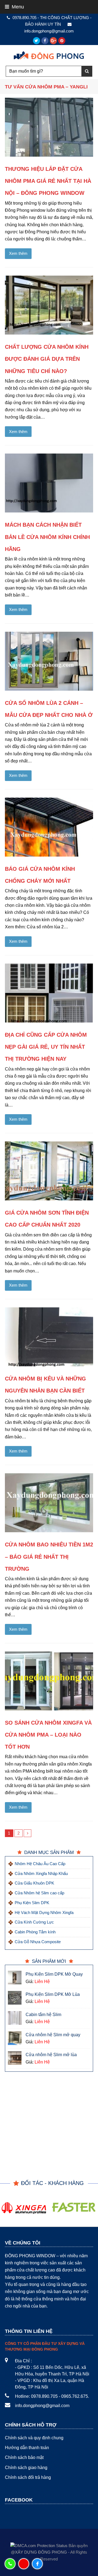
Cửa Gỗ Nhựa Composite (38, 1942)
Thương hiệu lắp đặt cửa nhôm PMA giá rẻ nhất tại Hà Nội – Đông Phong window (48, 181)
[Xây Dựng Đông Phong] (49, 54)
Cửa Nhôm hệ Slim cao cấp (39, 1893)
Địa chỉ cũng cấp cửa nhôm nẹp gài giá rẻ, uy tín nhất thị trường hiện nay (46, 1047)
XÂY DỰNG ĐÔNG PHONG (41, 2552)
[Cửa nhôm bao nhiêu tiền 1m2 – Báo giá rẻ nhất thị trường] (49, 1503)
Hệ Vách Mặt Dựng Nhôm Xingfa (44, 1912)
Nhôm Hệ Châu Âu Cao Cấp (40, 1864)
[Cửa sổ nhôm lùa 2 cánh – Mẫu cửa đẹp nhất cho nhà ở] (49, 661)
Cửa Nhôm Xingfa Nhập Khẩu (41, 1873)
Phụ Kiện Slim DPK (32, 1903)
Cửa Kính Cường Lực (34, 1922)
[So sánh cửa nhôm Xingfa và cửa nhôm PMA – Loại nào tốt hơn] (49, 1681)
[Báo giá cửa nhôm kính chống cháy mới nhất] (49, 827)
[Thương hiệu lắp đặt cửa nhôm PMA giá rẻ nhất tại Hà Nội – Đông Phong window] (49, 127)
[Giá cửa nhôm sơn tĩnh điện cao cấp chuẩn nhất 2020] (49, 1171)
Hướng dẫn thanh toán (27, 2448)
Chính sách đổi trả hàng (28, 2477)
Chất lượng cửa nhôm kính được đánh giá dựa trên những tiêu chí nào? (47, 359)
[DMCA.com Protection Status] (39, 2546)
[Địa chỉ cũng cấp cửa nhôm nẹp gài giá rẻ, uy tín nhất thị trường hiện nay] (49, 993)
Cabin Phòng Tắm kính (35, 1932)
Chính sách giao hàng (26, 2468)
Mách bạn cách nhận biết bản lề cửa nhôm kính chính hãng (47, 537)
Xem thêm (18, 254)
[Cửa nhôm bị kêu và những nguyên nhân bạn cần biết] (49, 1337)
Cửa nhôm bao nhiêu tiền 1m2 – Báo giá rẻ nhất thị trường (49, 1557)
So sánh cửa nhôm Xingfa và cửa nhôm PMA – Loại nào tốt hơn (48, 1735)
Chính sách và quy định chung (34, 2438)
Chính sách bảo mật (24, 2457)
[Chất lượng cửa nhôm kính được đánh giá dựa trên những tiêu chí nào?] (49, 305)
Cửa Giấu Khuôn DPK (34, 1883)
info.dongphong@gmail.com (42, 2406)
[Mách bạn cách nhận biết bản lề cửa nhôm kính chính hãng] (49, 483)
